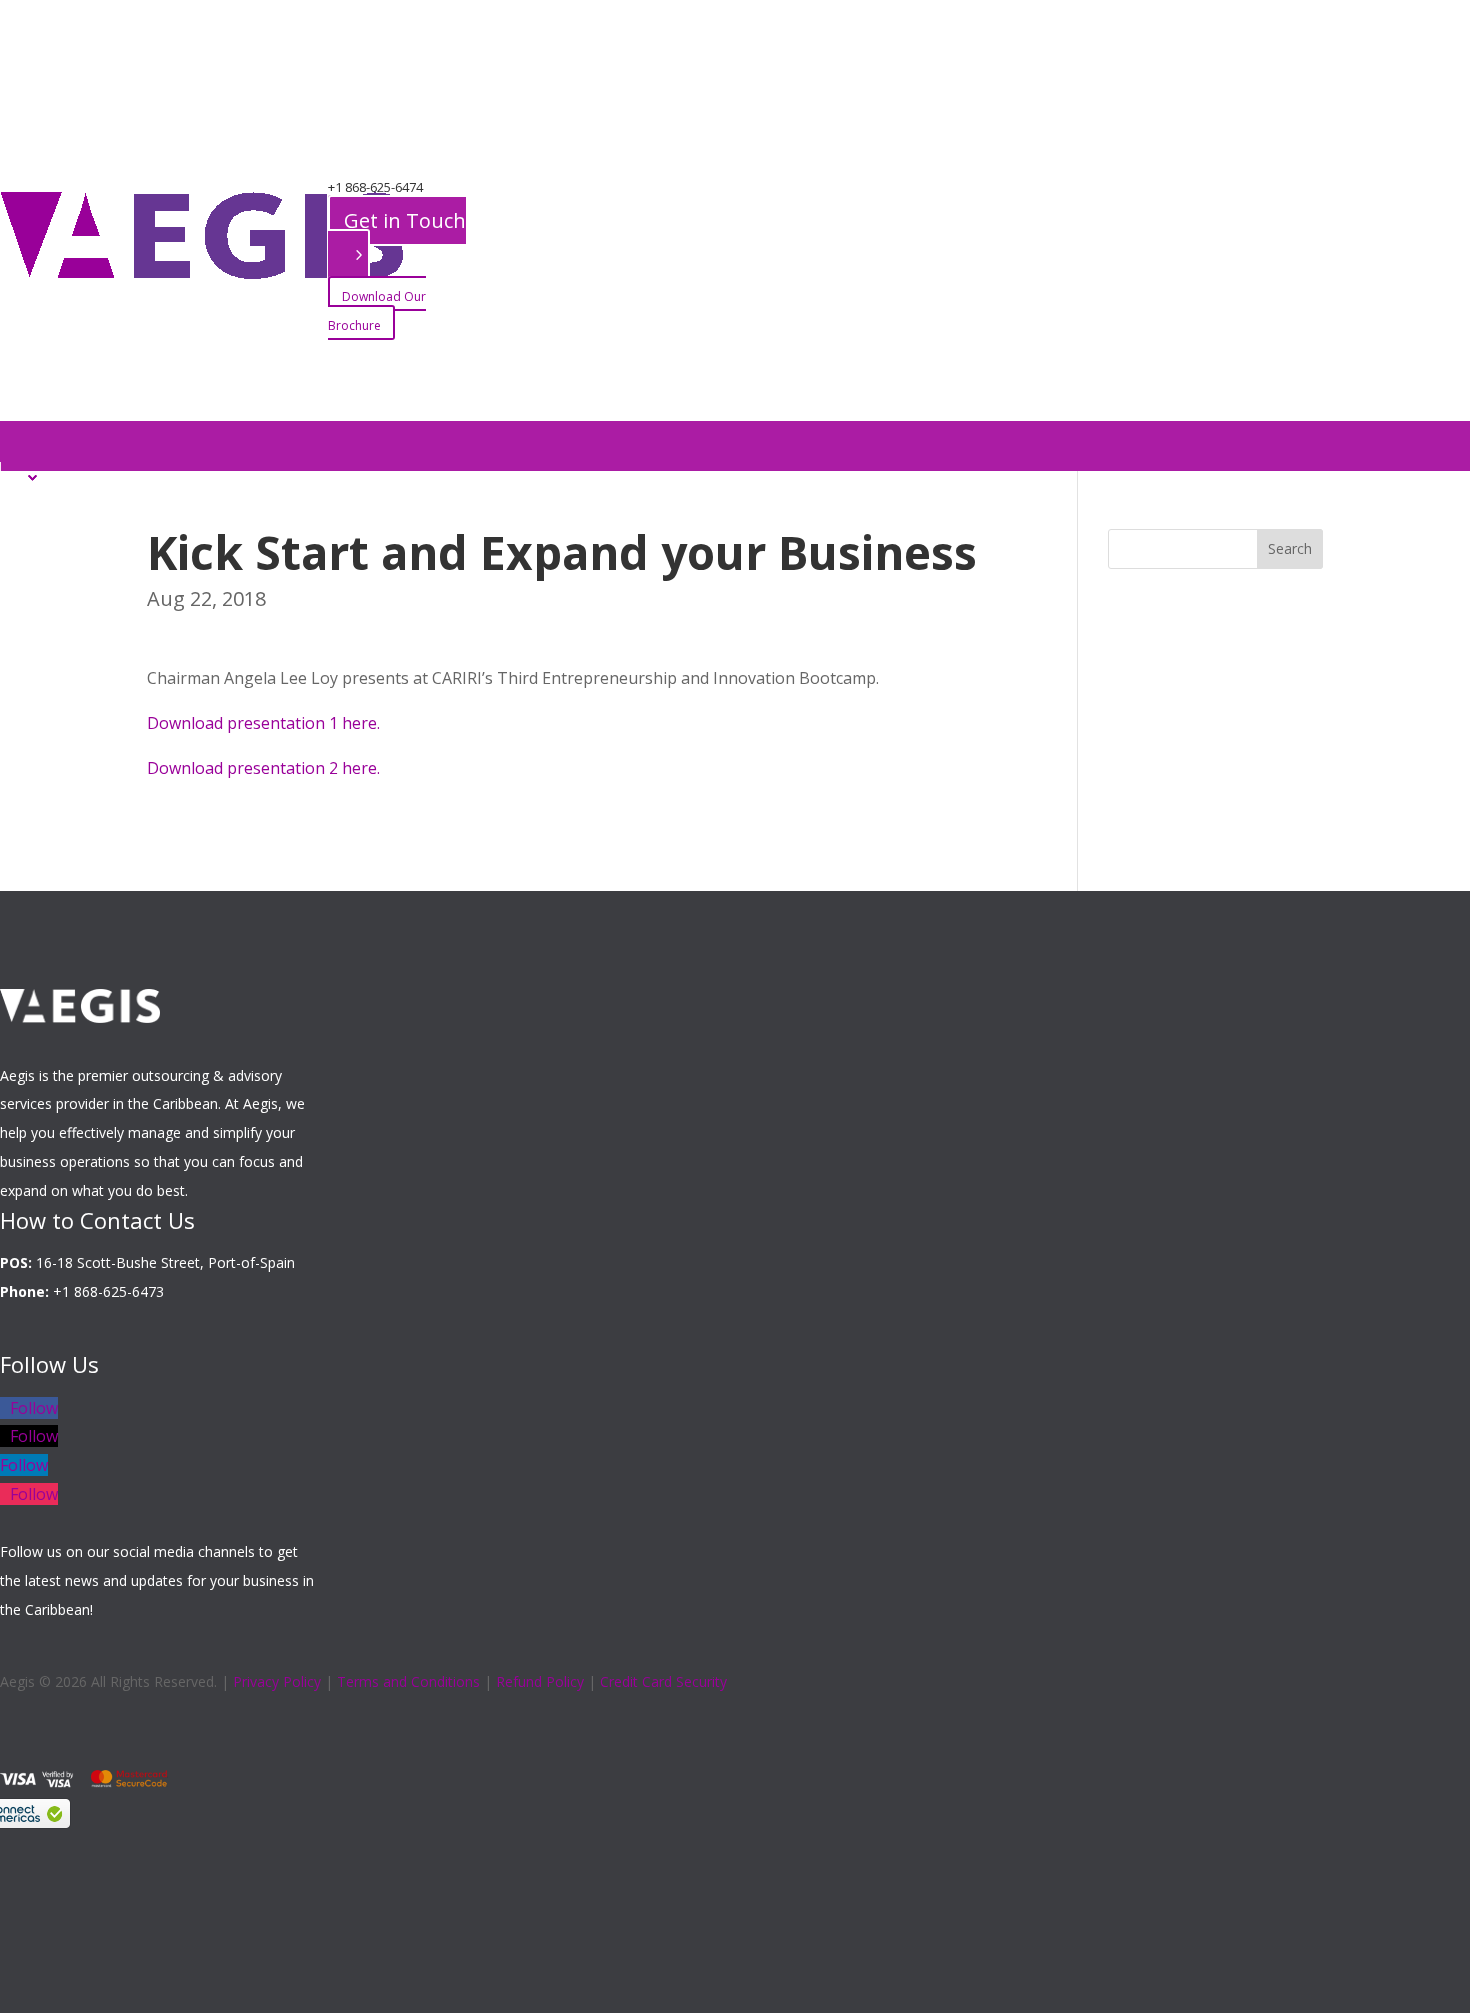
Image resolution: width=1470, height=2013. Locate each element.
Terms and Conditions (408, 1681)
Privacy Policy (277, 1681)
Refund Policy (540, 1681)
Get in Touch (405, 220)
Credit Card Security (663, 1681)
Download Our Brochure (377, 311)
